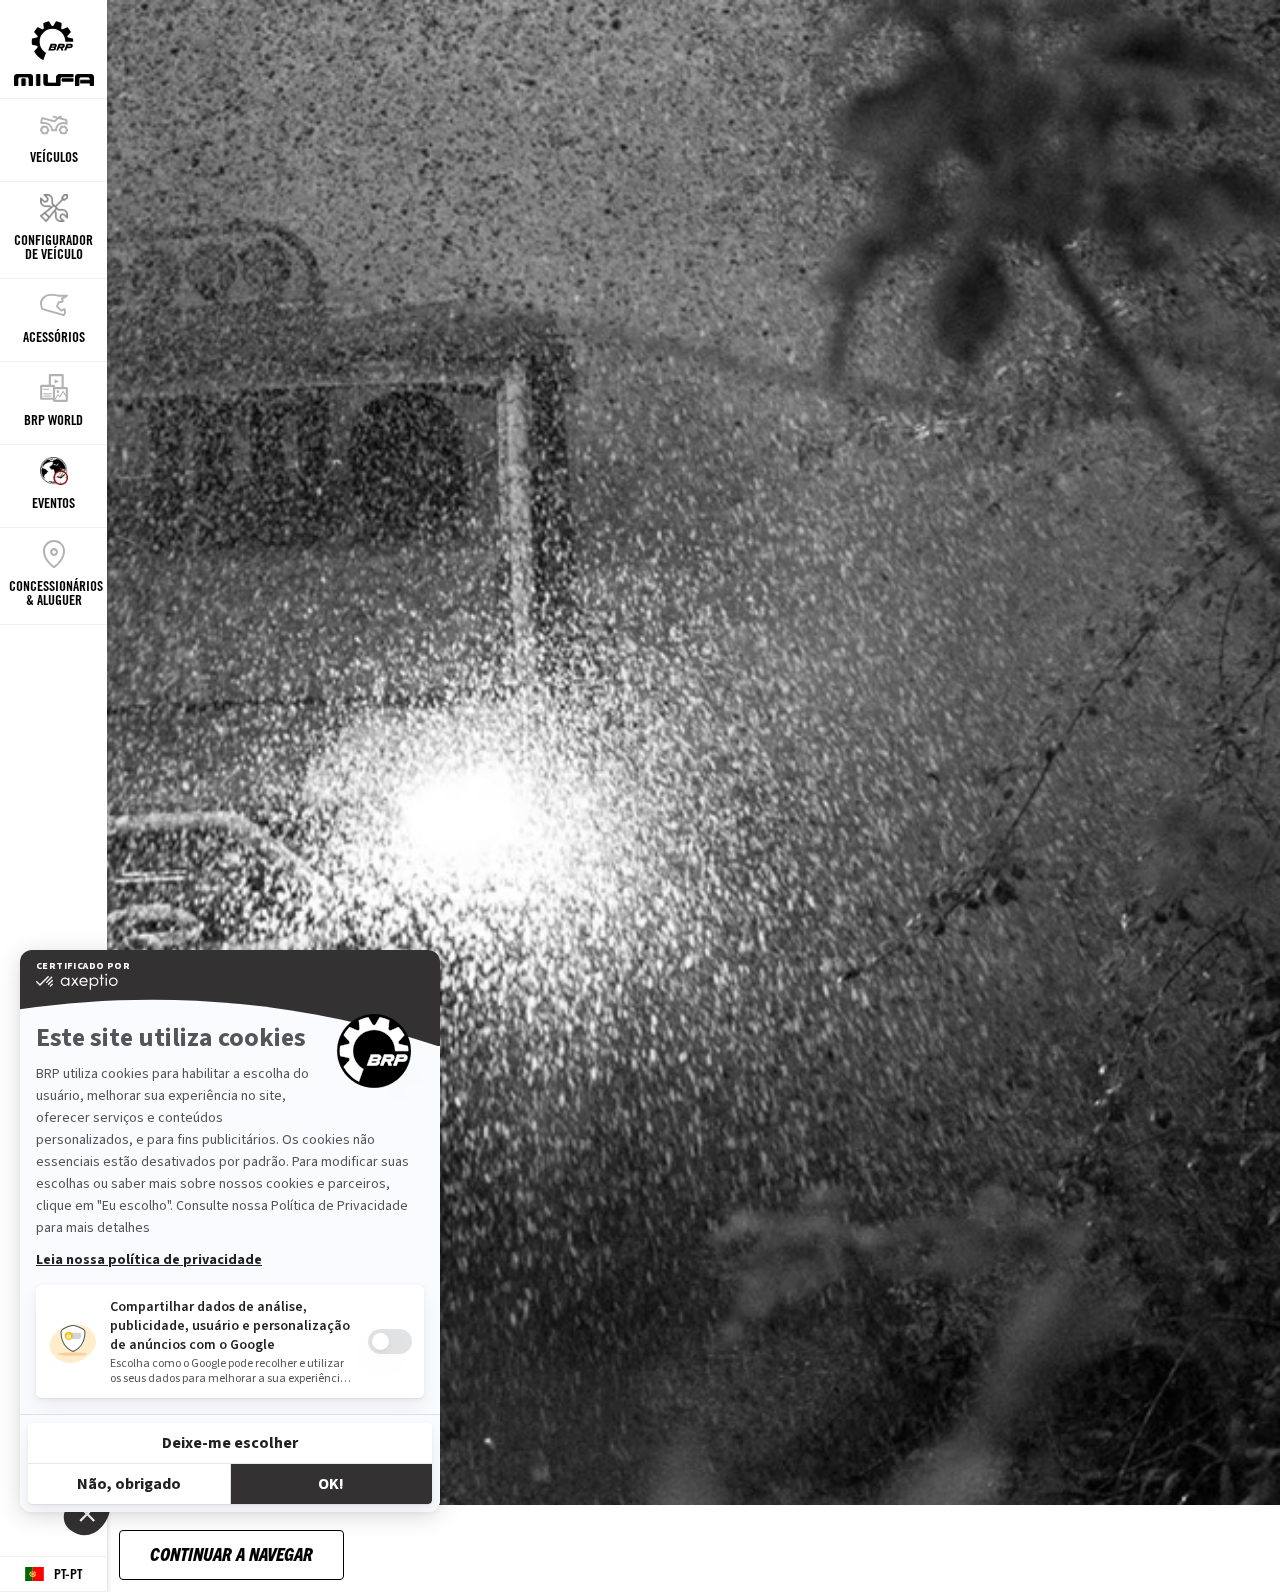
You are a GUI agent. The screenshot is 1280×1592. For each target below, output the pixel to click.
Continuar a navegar (231, 1553)
